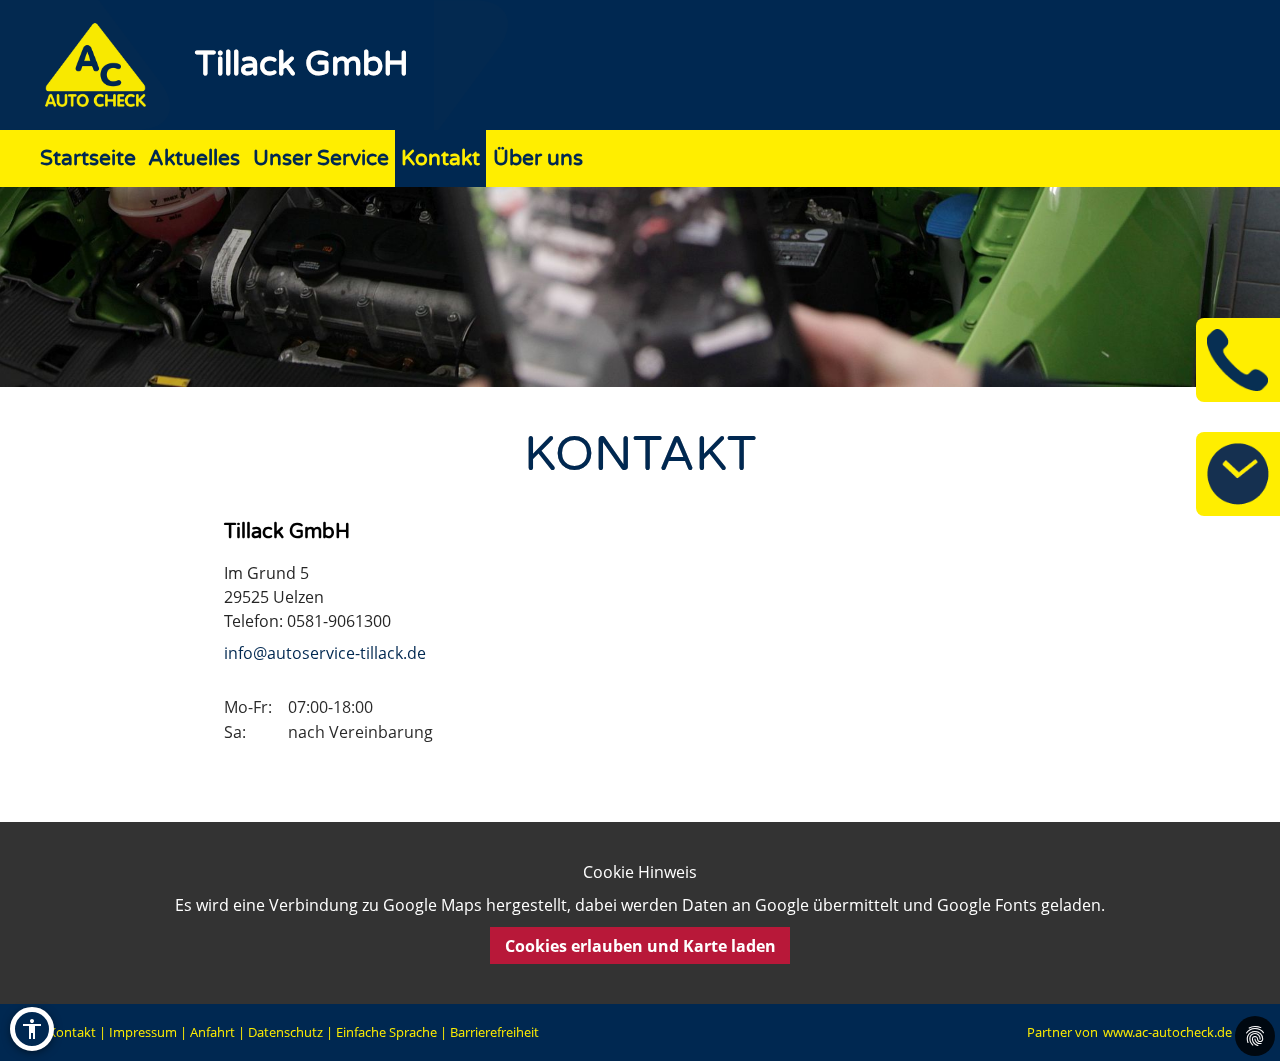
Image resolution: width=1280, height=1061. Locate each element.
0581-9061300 (339, 621)
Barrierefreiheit (494, 1032)
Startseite (88, 158)
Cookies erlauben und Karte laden (640, 946)
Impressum (143, 1032)
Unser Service (321, 158)
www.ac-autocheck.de (1167, 1032)
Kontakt (440, 158)
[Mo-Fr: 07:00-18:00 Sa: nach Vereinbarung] (1238, 474)
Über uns (538, 158)
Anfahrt (212, 1032)
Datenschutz (285, 1032)
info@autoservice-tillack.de (325, 653)
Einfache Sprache (386, 1032)
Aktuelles (194, 158)
